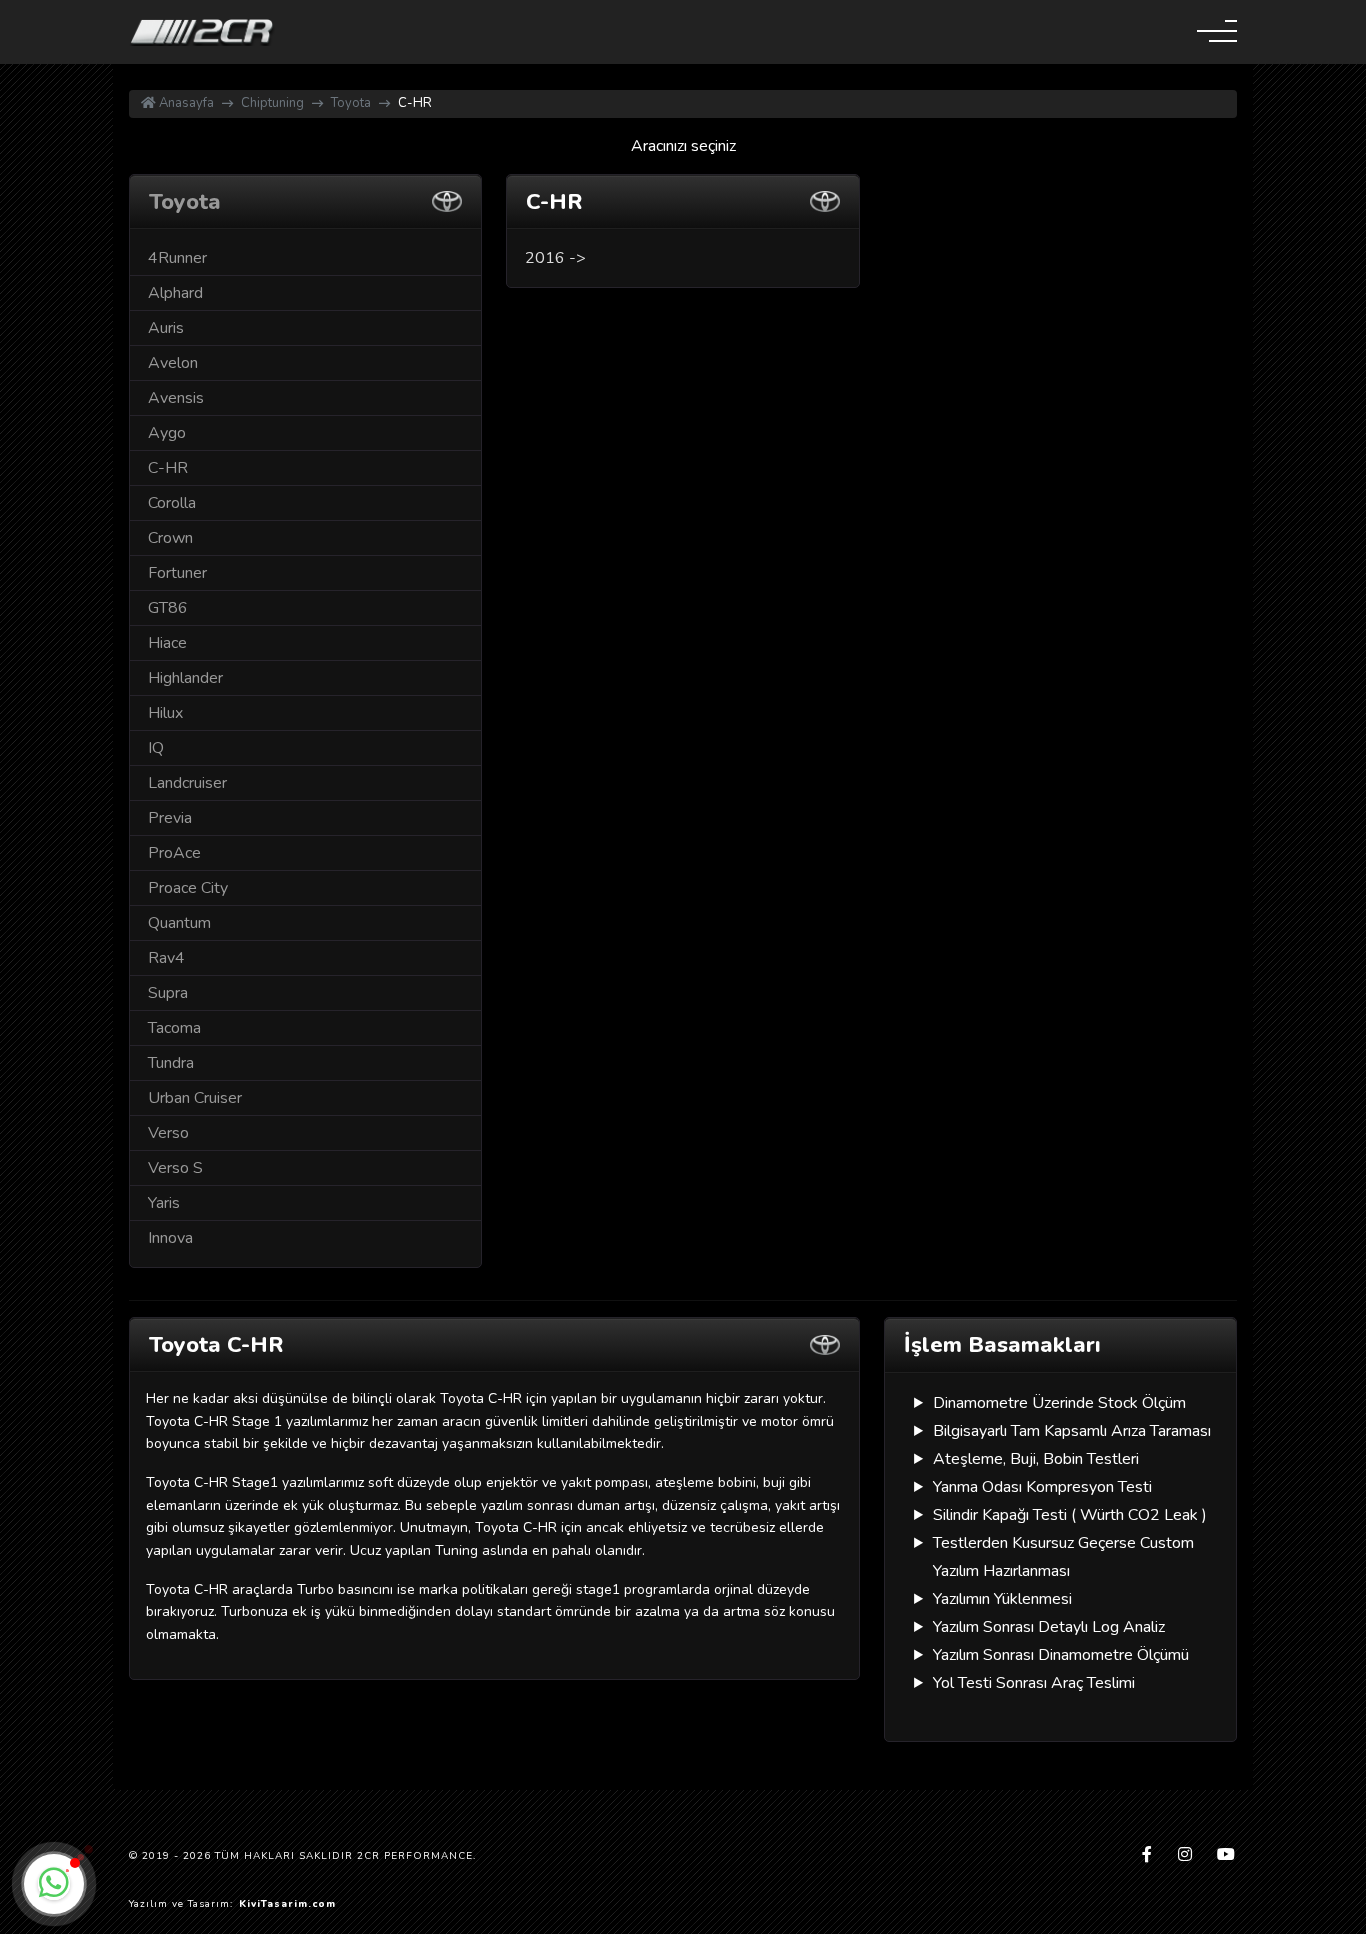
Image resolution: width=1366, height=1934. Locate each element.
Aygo (167, 433)
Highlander (185, 678)
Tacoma (174, 1028)
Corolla (172, 503)
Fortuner (177, 573)
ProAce (174, 853)
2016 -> (555, 258)
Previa (170, 818)
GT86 (168, 608)
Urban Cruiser (195, 1098)
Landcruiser (187, 783)
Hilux (165, 713)
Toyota (351, 103)
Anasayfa (185, 103)
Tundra (171, 1063)
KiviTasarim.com (287, 1904)
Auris (166, 328)
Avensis (176, 398)
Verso (168, 1133)
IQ (156, 748)
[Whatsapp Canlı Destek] (54, 1884)
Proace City (188, 888)
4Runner (177, 258)
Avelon (173, 363)
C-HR (168, 468)
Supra (168, 993)
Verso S (175, 1168)
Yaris (164, 1203)
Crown (170, 538)
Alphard (175, 293)
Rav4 (166, 958)
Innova (170, 1238)
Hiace (167, 643)
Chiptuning (272, 103)
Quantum (179, 923)
